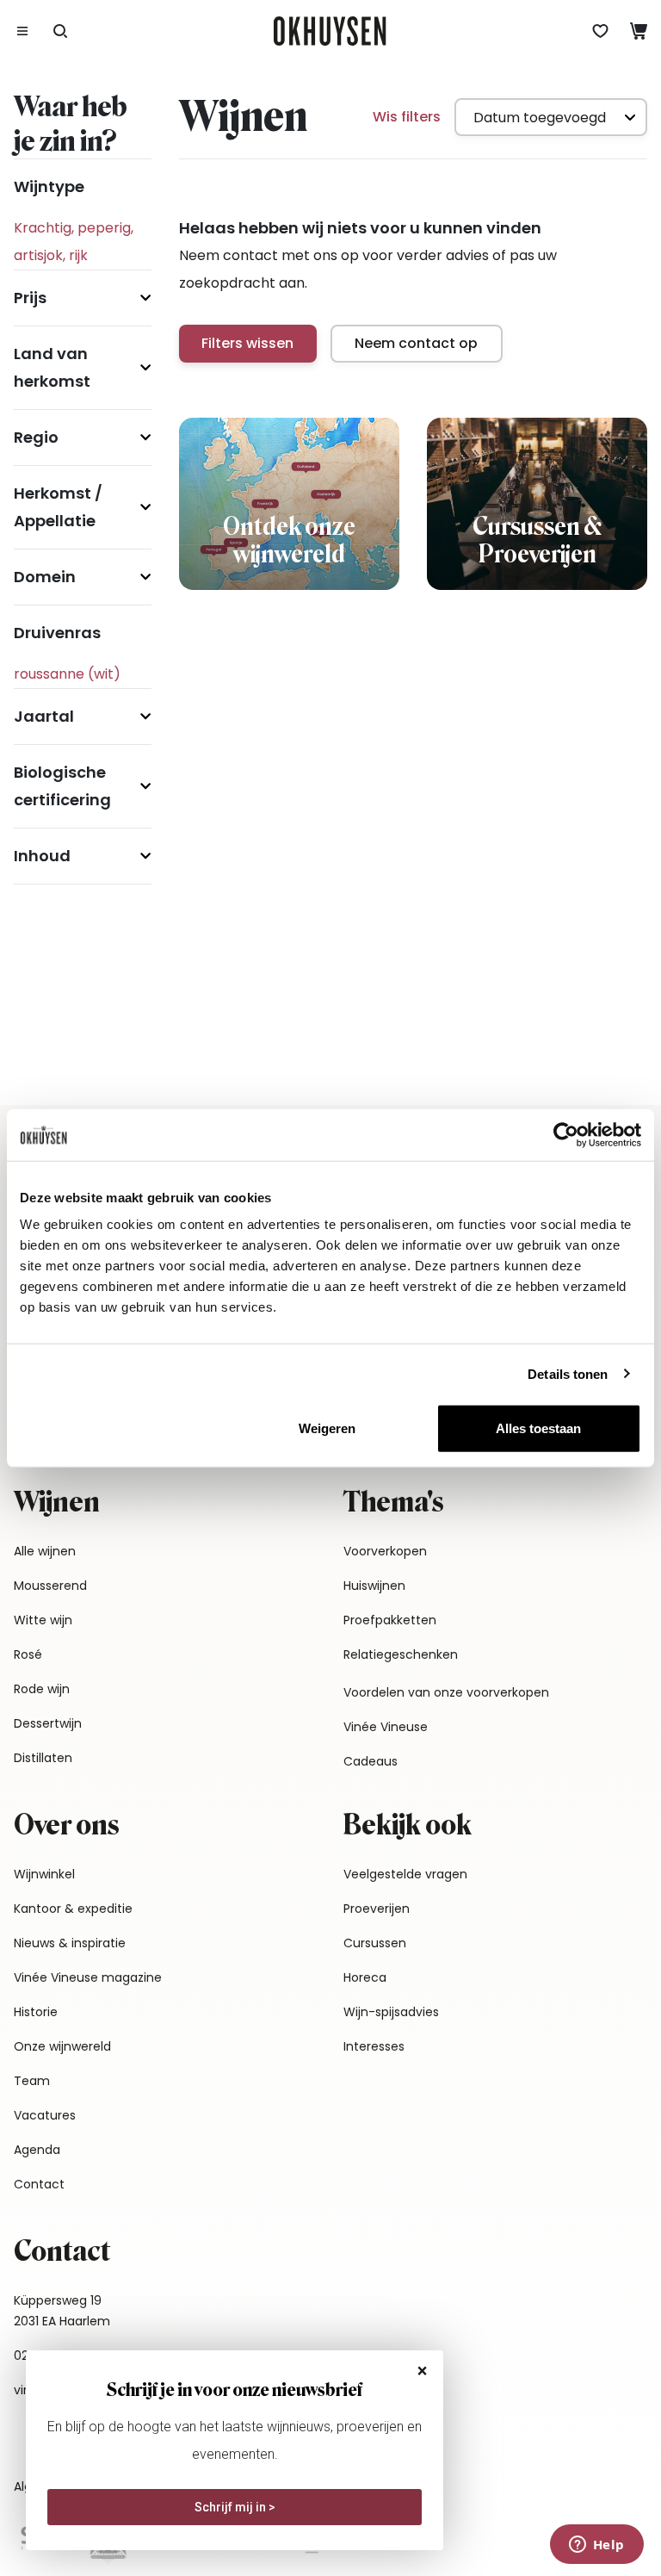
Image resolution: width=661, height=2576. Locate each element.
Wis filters (407, 117)
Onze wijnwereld (62, 2046)
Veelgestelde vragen (405, 1874)
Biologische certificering (62, 786)
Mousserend (50, 1586)
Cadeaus (371, 1761)
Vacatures (45, 2115)
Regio (36, 437)
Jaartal (44, 716)
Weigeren (327, 1428)
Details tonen (568, 1373)
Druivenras (57, 633)
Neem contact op (416, 343)
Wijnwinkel (44, 1874)
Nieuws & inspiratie (70, 1943)
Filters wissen (247, 343)
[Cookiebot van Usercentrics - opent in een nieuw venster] (566, 1134)
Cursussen (375, 1943)
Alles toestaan (538, 1428)
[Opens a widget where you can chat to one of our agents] (596, 2546)
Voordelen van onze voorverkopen (446, 1692)
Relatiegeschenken (401, 1654)
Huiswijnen (374, 1586)
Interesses (374, 2046)
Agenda (37, 2150)
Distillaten (43, 1758)
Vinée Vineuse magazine (88, 1977)
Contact (39, 2184)
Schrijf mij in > (235, 2507)
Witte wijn (43, 1620)
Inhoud (42, 856)
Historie (36, 2012)
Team (32, 2081)
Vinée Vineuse (386, 1727)
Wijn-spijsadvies (391, 2012)
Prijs (30, 298)
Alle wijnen (45, 1551)
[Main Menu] (22, 31)
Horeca (365, 1977)
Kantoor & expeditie (73, 1909)
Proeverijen (377, 1909)
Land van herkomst (52, 367)
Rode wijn (42, 1689)
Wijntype (49, 186)
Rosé (28, 1654)
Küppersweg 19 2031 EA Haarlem (62, 2311)
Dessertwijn (48, 1723)
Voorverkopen (385, 1551)
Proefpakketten (390, 1620)
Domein (45, 577)
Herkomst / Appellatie (58, 507)
